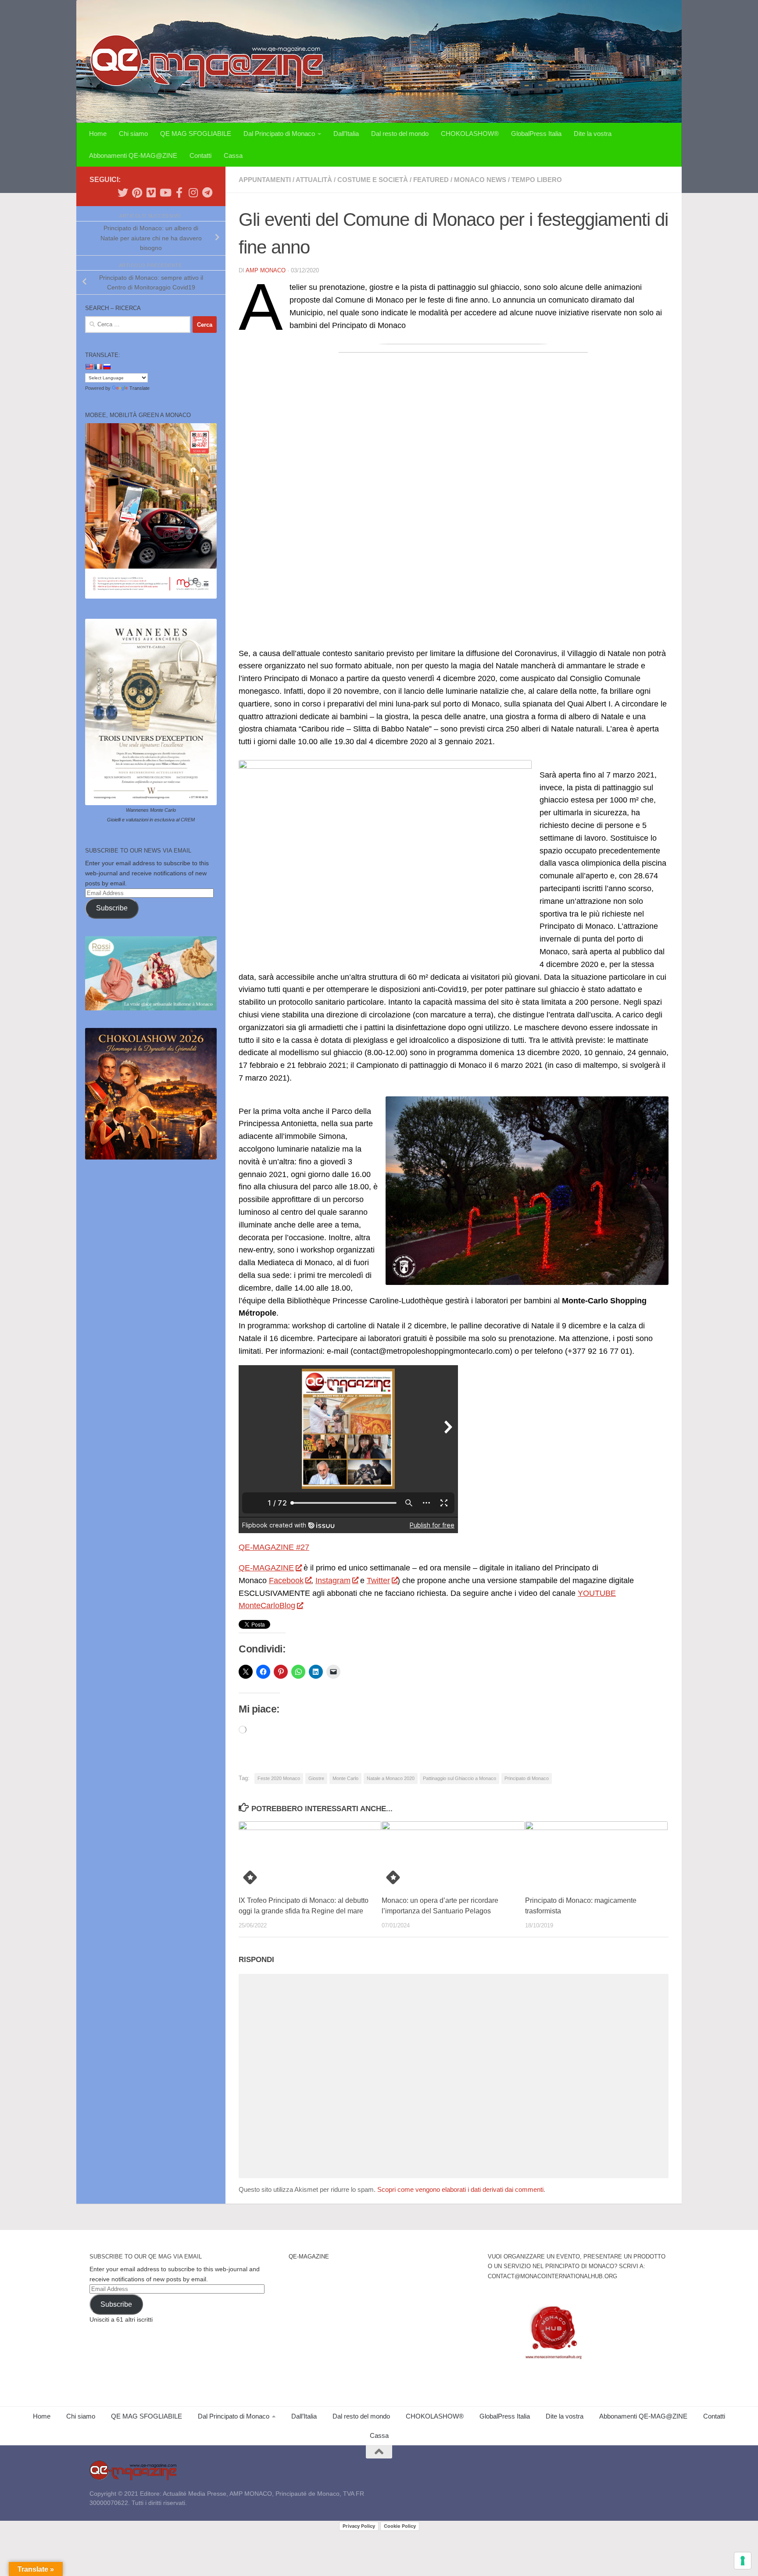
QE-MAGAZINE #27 (274, 1547)
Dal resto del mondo (400, 134)
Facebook (286, 1581)
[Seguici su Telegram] (207, 193)
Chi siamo (133, 134)
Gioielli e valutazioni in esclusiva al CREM (151, 820)
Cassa (233, 155)
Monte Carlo (345, 1778)
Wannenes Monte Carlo (151, 810)
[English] (89, 367)
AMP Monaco (266, 270)
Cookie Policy (400, 2526)
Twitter (378, 1581)
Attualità (314, 180)
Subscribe (112, 908)
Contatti (200, 155)
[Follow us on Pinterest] (137, 193)
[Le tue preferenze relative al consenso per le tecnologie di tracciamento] (743, 2561)
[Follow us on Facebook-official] (179, 193)
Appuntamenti (265, 180)
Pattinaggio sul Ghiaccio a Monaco (459, 1778)
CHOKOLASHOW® (470, 134)
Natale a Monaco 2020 (391, 1778)
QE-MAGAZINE (266, 1568)
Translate (139, 388)
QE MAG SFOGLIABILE (196, 134)
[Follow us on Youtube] (165, 193)
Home (98, 134)
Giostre (316, 1778)
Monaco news (480, 180)
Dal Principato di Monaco (279, 134)
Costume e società (373, 180)
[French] (98, 367)
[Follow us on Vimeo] (151, 193)
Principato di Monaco (527, 1778)
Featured (431, 180)
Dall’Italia (346, 134)
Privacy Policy (359, 2526)
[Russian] (107, 367)
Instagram (333, 1581)
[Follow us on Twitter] (123, 193)
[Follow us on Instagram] (193, 193)
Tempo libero (537, 180)
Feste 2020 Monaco (279, 1778)
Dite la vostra (593, 134)
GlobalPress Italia (536, 134)
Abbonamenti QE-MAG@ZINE (133, 155)
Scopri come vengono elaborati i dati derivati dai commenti (460, 2189)
